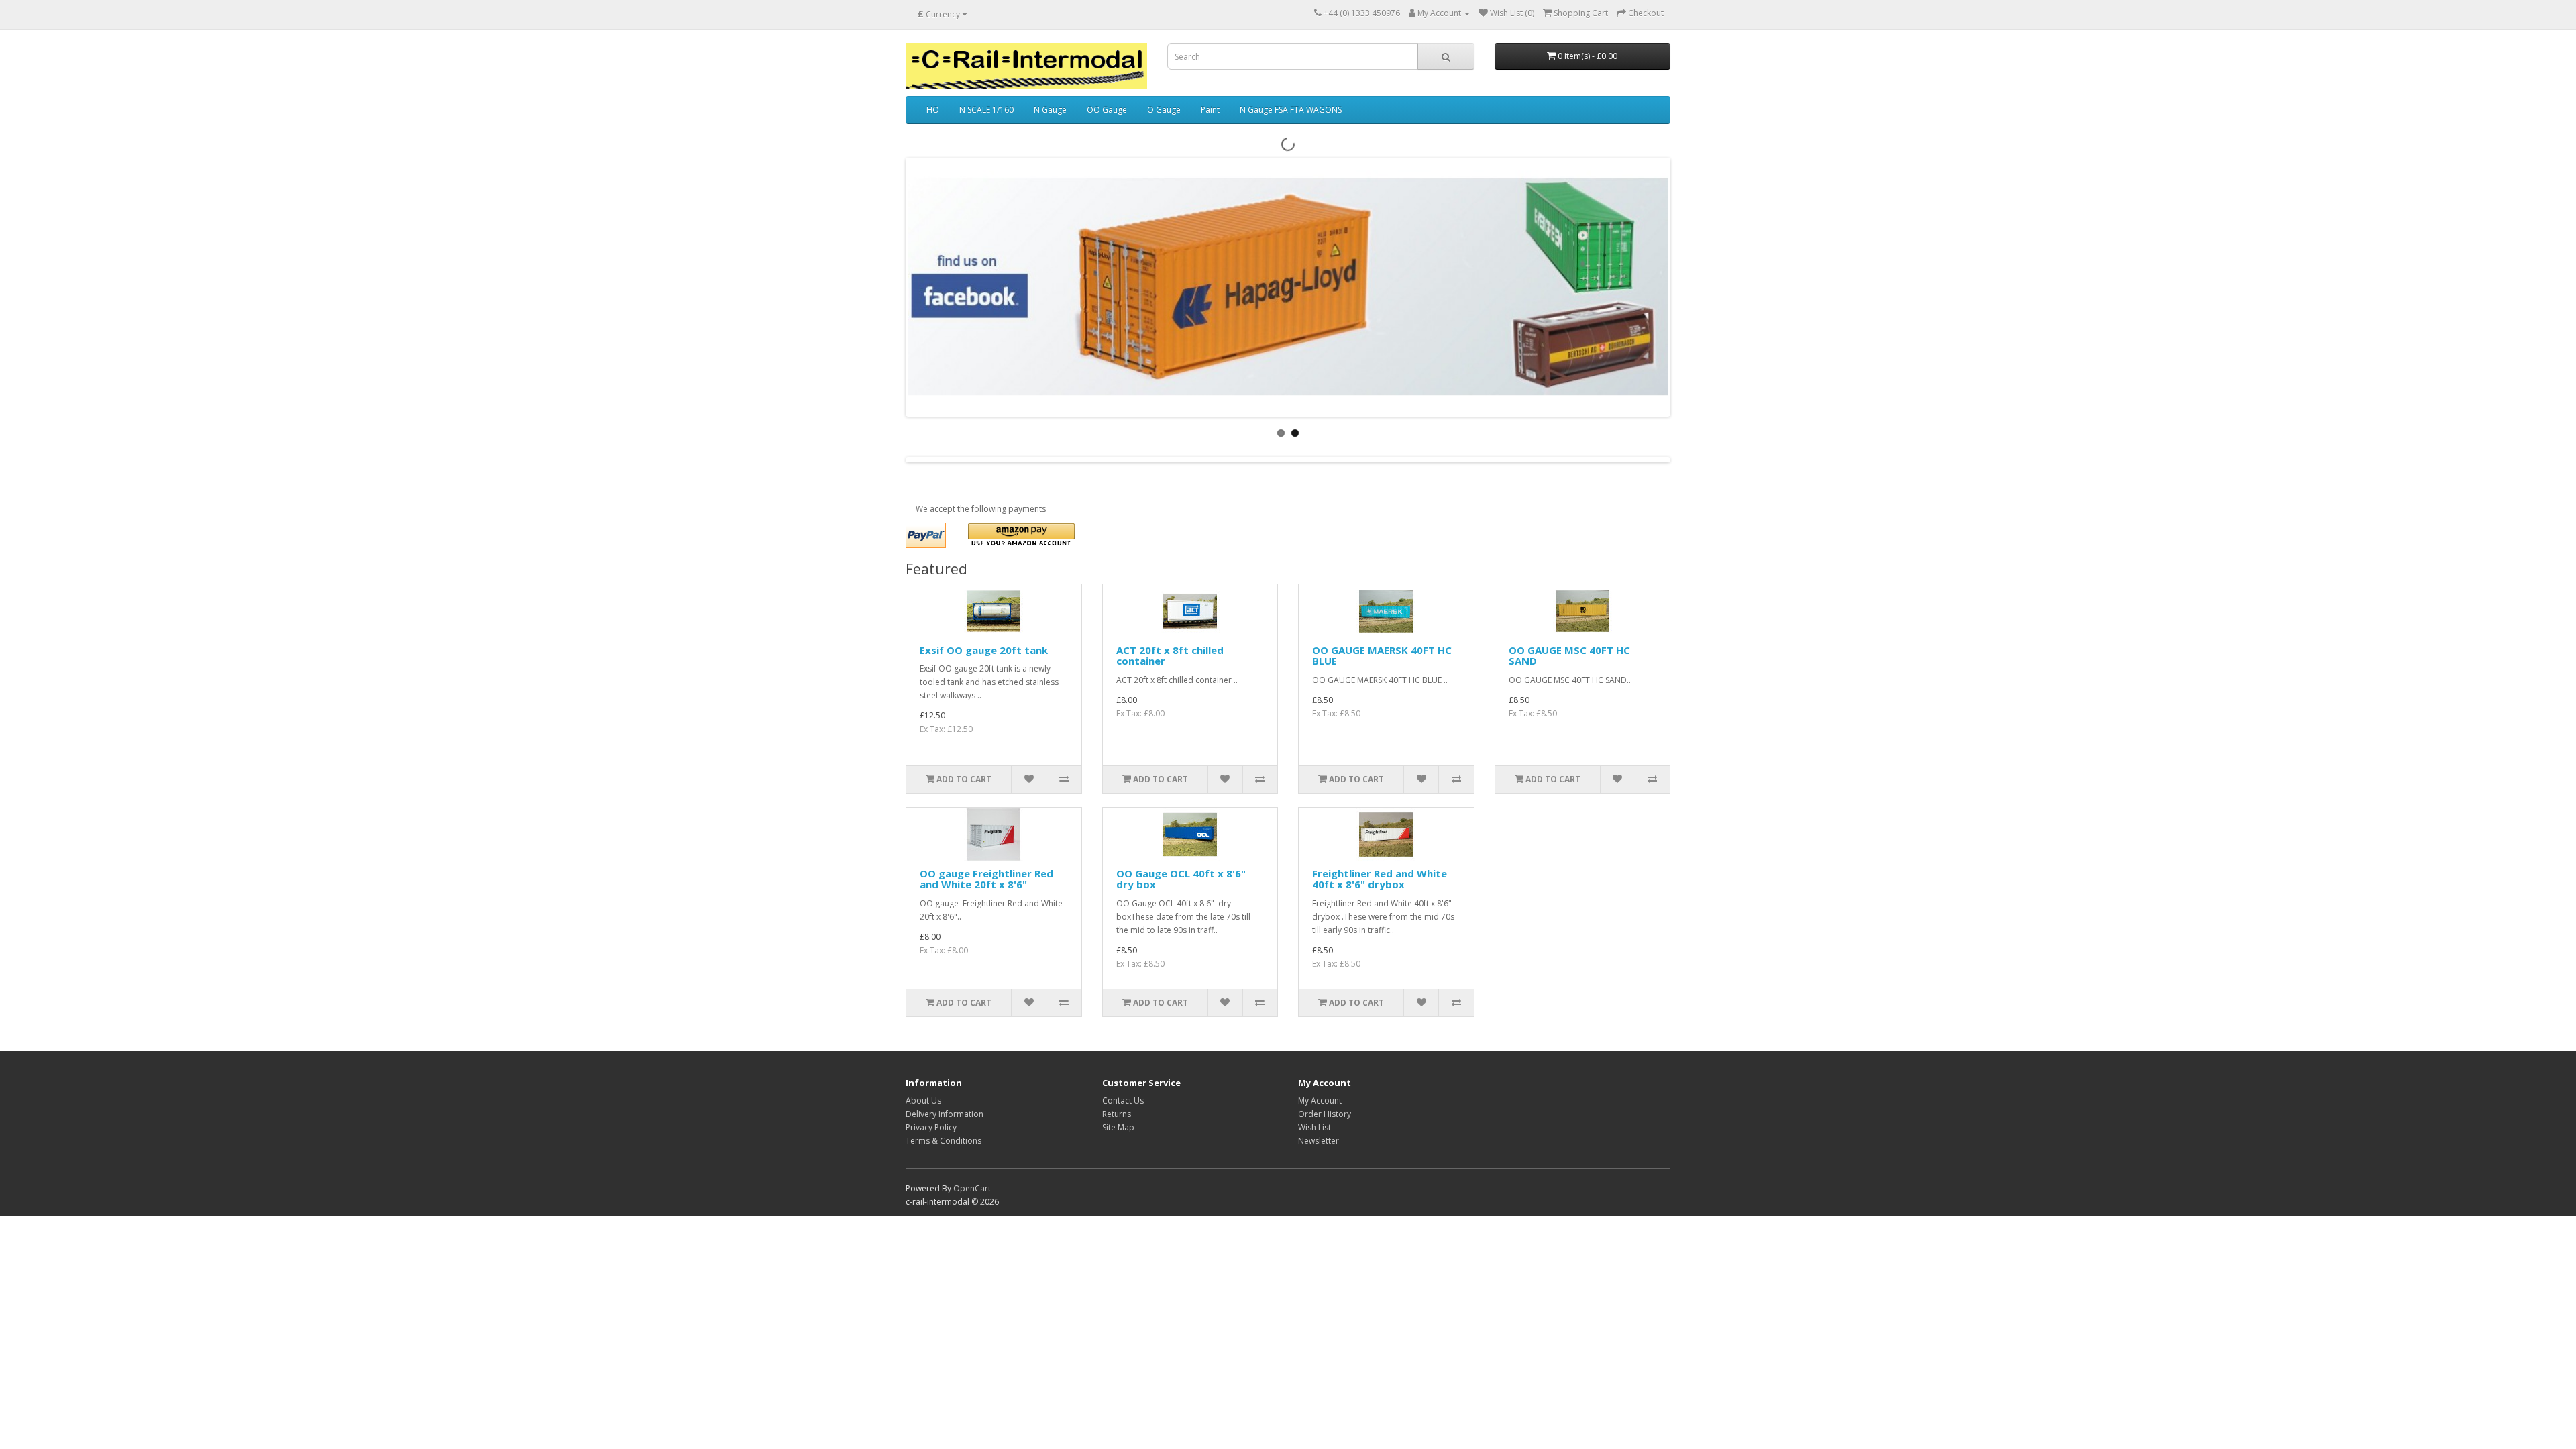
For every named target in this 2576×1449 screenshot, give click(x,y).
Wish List (1314, 1127)
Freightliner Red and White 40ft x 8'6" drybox (1380, 879)
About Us (923, 1101)
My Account (1320, 1101)
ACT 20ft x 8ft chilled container (1170, 656)
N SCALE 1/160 (986, 110)
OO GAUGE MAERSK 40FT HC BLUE (1382, 656)
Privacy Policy (931, 1127)
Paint (1210, 110)
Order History (1325, 1114)
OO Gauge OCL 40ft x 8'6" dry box (1181, 879)
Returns (1117, 1114)
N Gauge (1050, 110)
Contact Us (1123, 1101)
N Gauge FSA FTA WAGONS (1291, 110)
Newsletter (1319, 1141)
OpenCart (972, 1188)
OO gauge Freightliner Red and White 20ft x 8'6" (986, 879)
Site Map (1118, 1127)
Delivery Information (945, 1114)
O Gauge (1164, 110)
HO (933, 110)
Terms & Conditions (944, 1141)
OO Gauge (1107, 110)
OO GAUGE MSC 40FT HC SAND (1569, 656)
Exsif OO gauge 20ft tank (984, 650)
